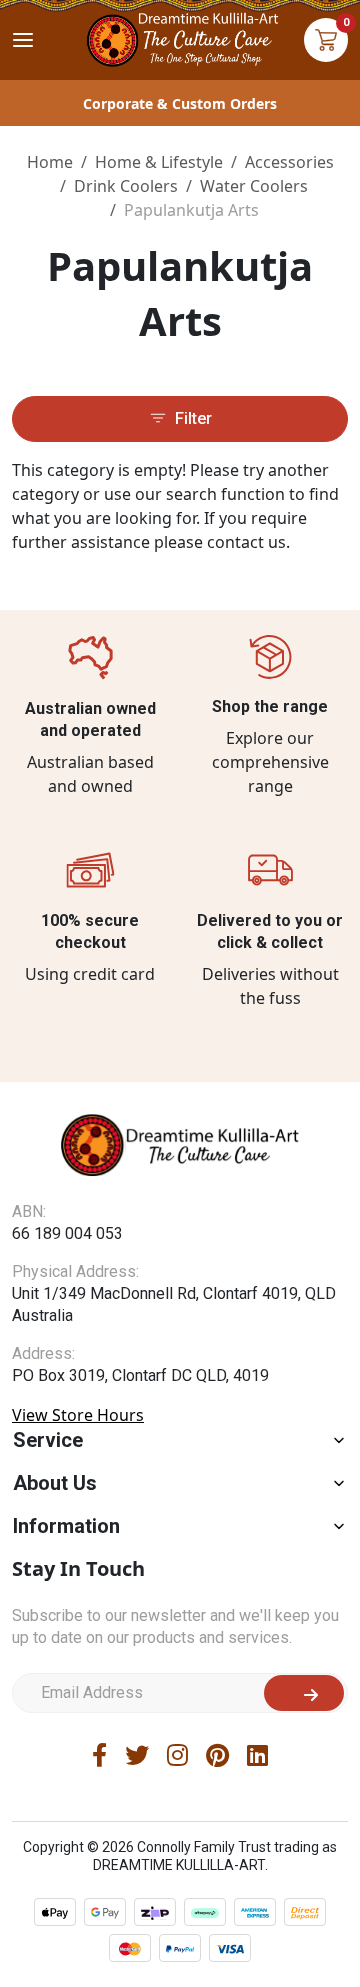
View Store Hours (78, 1415)
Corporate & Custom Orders (180, 103)
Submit (304, 1693)
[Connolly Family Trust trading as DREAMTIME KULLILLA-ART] (180, 37)
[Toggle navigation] (23, 40)
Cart (326, 40)
